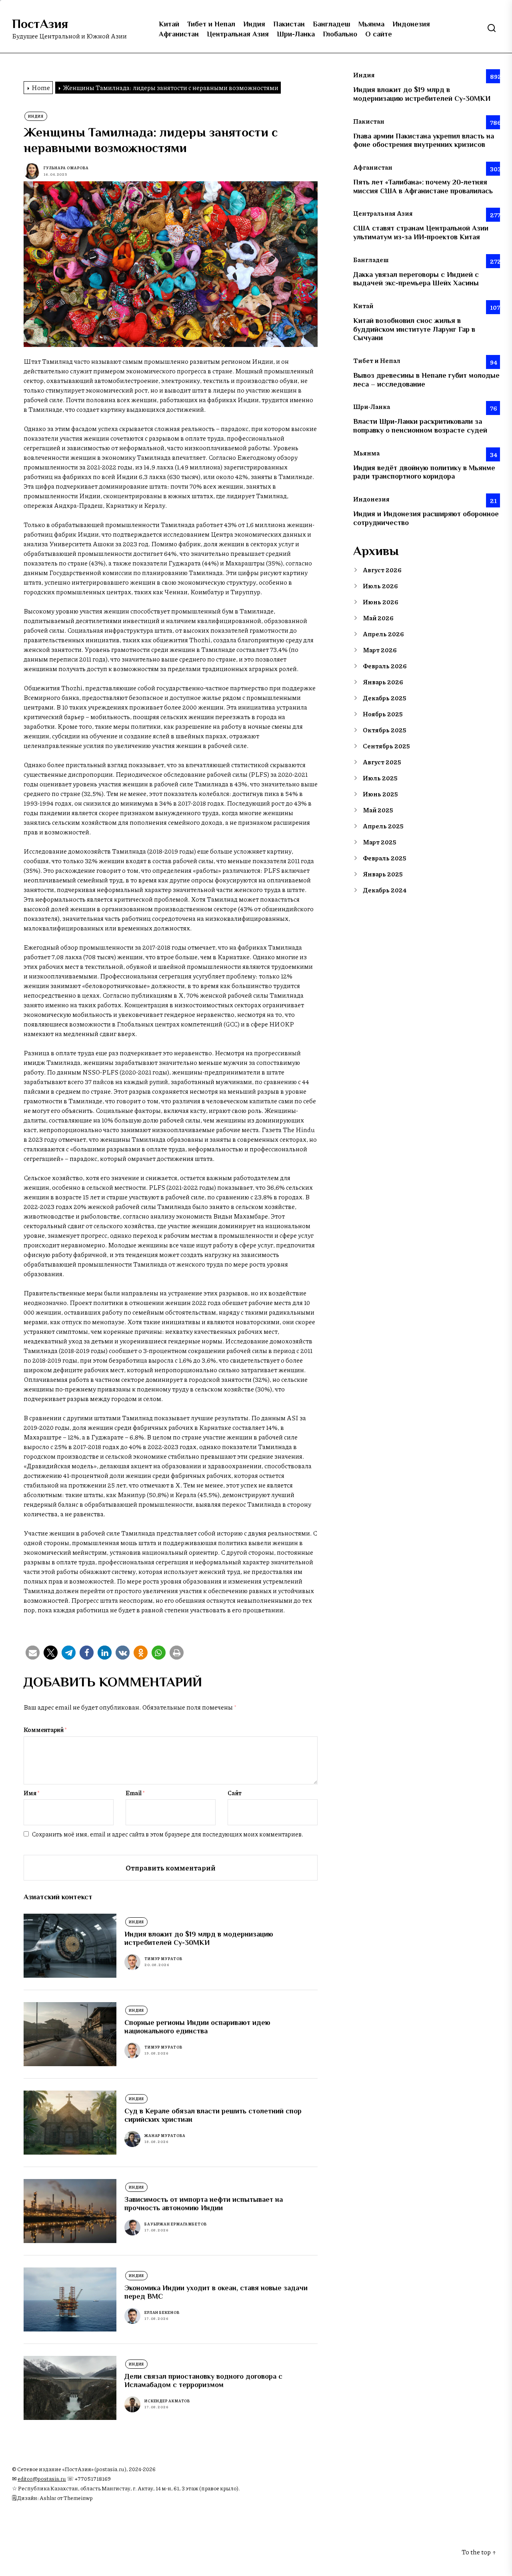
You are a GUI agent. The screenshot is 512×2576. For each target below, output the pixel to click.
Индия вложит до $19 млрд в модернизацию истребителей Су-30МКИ (199, 1939)
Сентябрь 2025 (386, 746)
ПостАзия (40, 24)
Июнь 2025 (380, 794)
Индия (254, 24)
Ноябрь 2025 (383, 714)
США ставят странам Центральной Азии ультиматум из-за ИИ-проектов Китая (421, 233)
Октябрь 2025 (385, 730)
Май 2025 (378, 810)
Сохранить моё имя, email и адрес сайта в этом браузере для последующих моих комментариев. (168, 1834)
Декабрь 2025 (385, 698)
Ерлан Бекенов (162, 2312)
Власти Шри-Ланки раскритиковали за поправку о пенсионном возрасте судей (420, 426)
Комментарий (45, 1730)
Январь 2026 (383, 682)
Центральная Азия (238, 34)
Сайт (235, 1793)
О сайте (379, 34)
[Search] (492, 28)
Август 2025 (382, 762)
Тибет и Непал (211, 24)
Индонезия (411, 24)
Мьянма (371, 24)
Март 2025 (380, 842)
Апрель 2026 (383, 634)
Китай (169, 24)
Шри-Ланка (296, 34)
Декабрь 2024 (385, 890)
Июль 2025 (380, 778)
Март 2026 (380, 650)
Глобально (340, 34)
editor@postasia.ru (42, 2479)
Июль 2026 (380, 586)
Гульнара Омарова (66, 168)
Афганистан (179, 34)
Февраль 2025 (385, 858)
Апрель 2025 (383, 826)
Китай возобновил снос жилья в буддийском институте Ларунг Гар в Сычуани (414, 329)
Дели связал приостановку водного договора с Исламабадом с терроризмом (203, 2381)
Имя (32, 1793)
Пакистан (289, 24)
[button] (33, 1653)
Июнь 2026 (381, 602)
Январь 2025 (383, 874)
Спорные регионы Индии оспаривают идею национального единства (197, 2027)
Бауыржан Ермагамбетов (176, 2224)
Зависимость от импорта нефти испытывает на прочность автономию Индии (204, 2204)
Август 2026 (382, 570)
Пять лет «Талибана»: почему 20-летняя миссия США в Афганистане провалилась (423, 186)
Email (135, 1793)
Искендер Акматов (167, 2401)
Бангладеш (332, 24)
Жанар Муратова (165, 2136)
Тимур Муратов (163, 1959)
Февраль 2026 (385, 666)
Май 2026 (378, 618)
